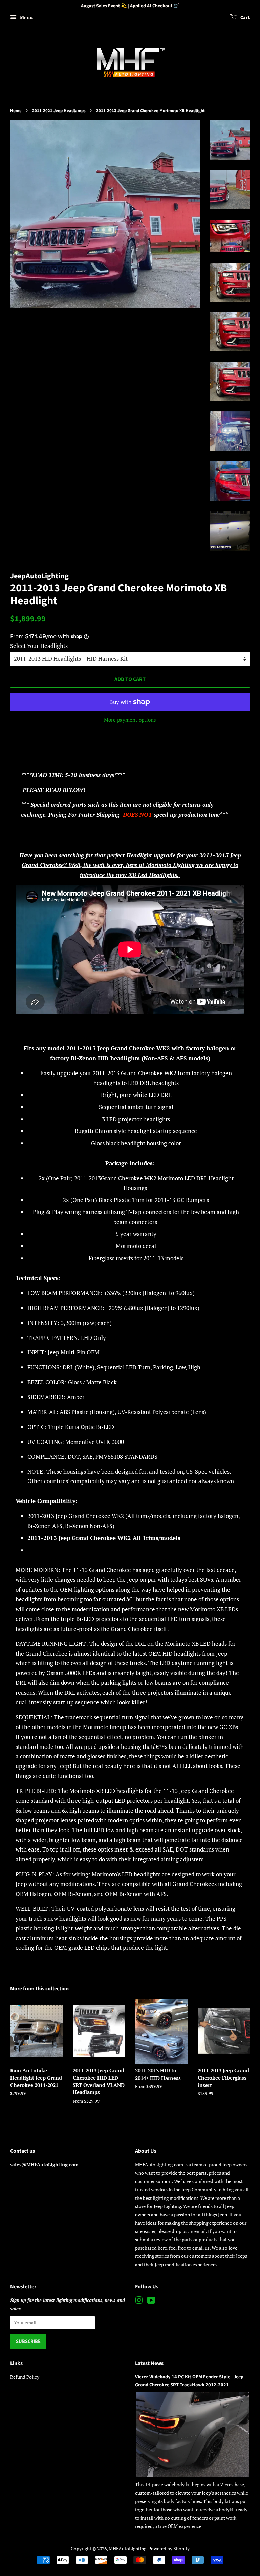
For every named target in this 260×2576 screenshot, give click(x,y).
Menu (26, 17)
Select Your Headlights (39, 646)
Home (16, 111)
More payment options (130, 720)
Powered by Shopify (169, 2548)
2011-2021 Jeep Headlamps (59, 111)
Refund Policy (25, 2377)
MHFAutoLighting (127, 2548)
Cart (245, 18)
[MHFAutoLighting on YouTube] (151, 2301)
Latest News (149, 2363)
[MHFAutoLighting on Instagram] (139, 2301)
